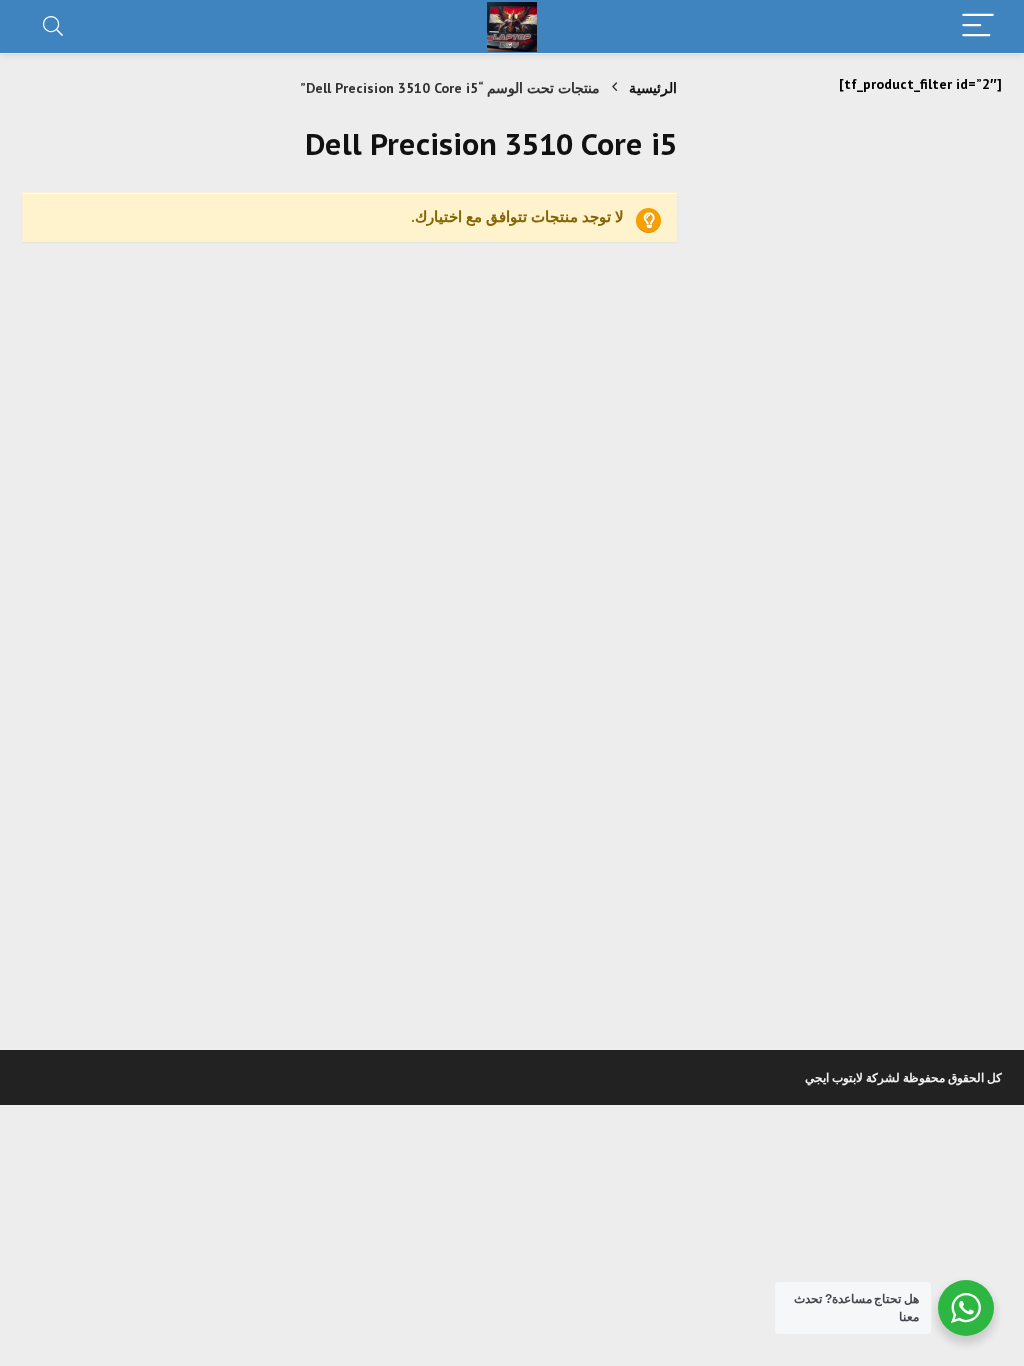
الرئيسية (653, 88)
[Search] (53, 26)
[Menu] (978, 26)
